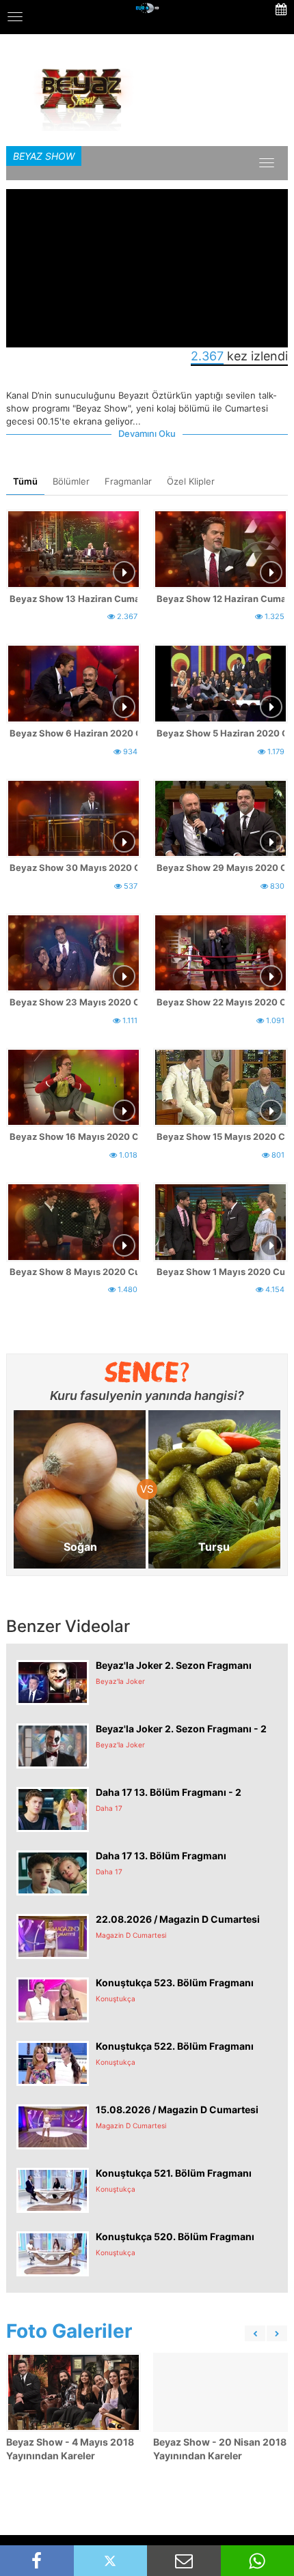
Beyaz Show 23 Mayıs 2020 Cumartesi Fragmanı (73, 1002)
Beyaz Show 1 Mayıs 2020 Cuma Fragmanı (220, 1272)
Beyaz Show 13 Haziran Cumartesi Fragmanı (73, 599)
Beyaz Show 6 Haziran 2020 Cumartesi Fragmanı (73, 733)
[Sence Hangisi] (147, 1372)
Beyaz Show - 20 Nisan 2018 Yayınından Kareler (220, 2449)
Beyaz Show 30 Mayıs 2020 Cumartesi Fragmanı (73, 868)
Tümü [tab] (25, 481)
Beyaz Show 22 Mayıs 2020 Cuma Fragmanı (220, 1002)
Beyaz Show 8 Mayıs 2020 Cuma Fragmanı (73, 1272)
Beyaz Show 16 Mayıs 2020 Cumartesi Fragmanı (73, 1136)
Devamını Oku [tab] (147, 433)
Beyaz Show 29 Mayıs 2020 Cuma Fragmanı (220, 868)
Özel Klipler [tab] (191, 481)
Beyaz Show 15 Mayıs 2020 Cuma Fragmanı (220, 1136)
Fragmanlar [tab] (128, 481)
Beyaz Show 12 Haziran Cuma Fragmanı (220, 599)
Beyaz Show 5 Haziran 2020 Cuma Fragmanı (220, 733)
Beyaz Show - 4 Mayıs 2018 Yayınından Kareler (70, 2449)
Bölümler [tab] (71, 481)
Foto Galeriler (69, 2331)
